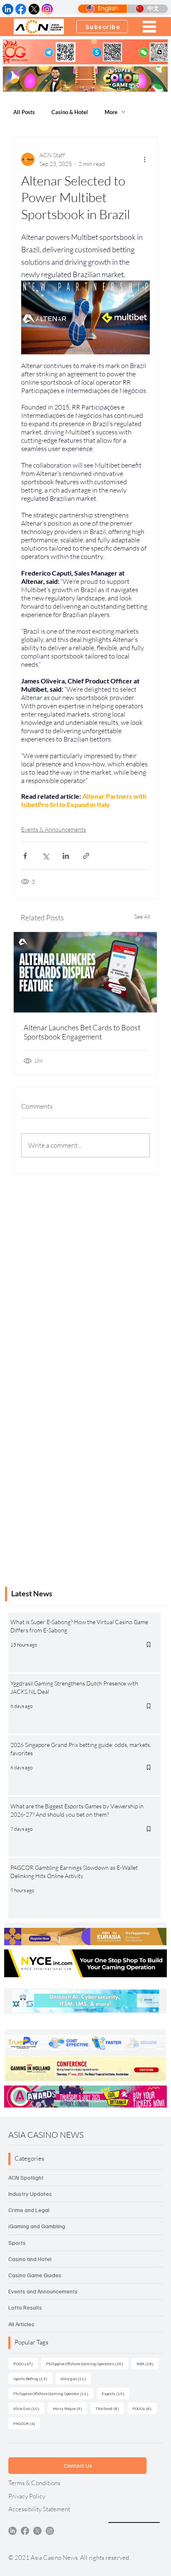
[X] (37, 2531)
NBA (148, 2363)
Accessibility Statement (39, 2509)
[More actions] (145, 159)
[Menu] (149, 27)
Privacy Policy (27, 2496)
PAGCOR (27, 2423)
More (111, 112)
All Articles (21, 2324)
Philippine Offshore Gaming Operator (53, 2393)
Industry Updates (30, 2194)
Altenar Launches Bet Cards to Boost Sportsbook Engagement (82, 1032)
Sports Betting (33, 2378)
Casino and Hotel (30, 2259)
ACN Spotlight (26, 2177)
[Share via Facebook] (25, 856)
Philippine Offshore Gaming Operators (87, 2363)
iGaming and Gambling (37, 2226)
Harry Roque (70, 2408)
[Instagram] (50, 2531)
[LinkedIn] (12, 2531)
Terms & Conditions (34, 2483)
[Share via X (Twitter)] (45, 856)
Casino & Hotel (70, 112)
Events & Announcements (54, 829)
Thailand (110, 2408)
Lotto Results (25, 2307)
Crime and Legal (29, 2210)
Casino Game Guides (35, 2275)
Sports (17, 2243)
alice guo (76, 2378)
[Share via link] (86, 856)
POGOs (144, 2408)
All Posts (24, 112)
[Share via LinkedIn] (66, 856)
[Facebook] (25, 2531)
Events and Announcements (43, 2291)
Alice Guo (29, 2408)
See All (142, 916)
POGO (26, 2363)
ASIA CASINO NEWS (46, 2135)
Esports (116, 2393)
